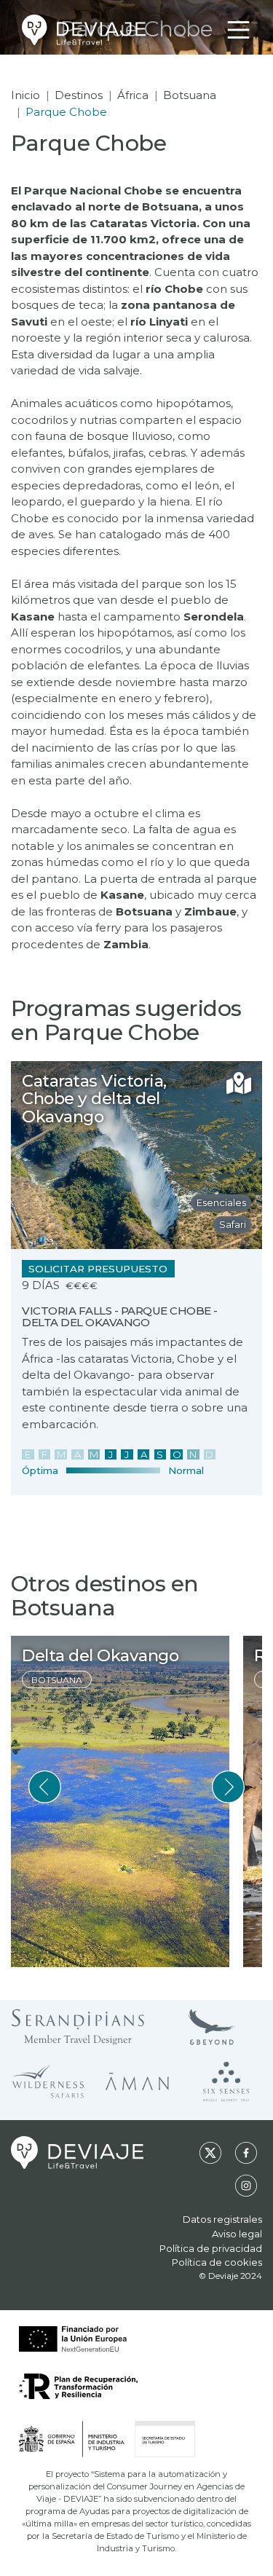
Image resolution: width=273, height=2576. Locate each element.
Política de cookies (217, 2262)
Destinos (79, 95)
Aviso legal (237, 2234)
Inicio (25, 95)
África (133, 95)
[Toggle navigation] (238, 30)
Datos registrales (222, 2219)
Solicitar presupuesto (98, 1269)
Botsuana (190, 95)
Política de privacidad (211, 2248)
